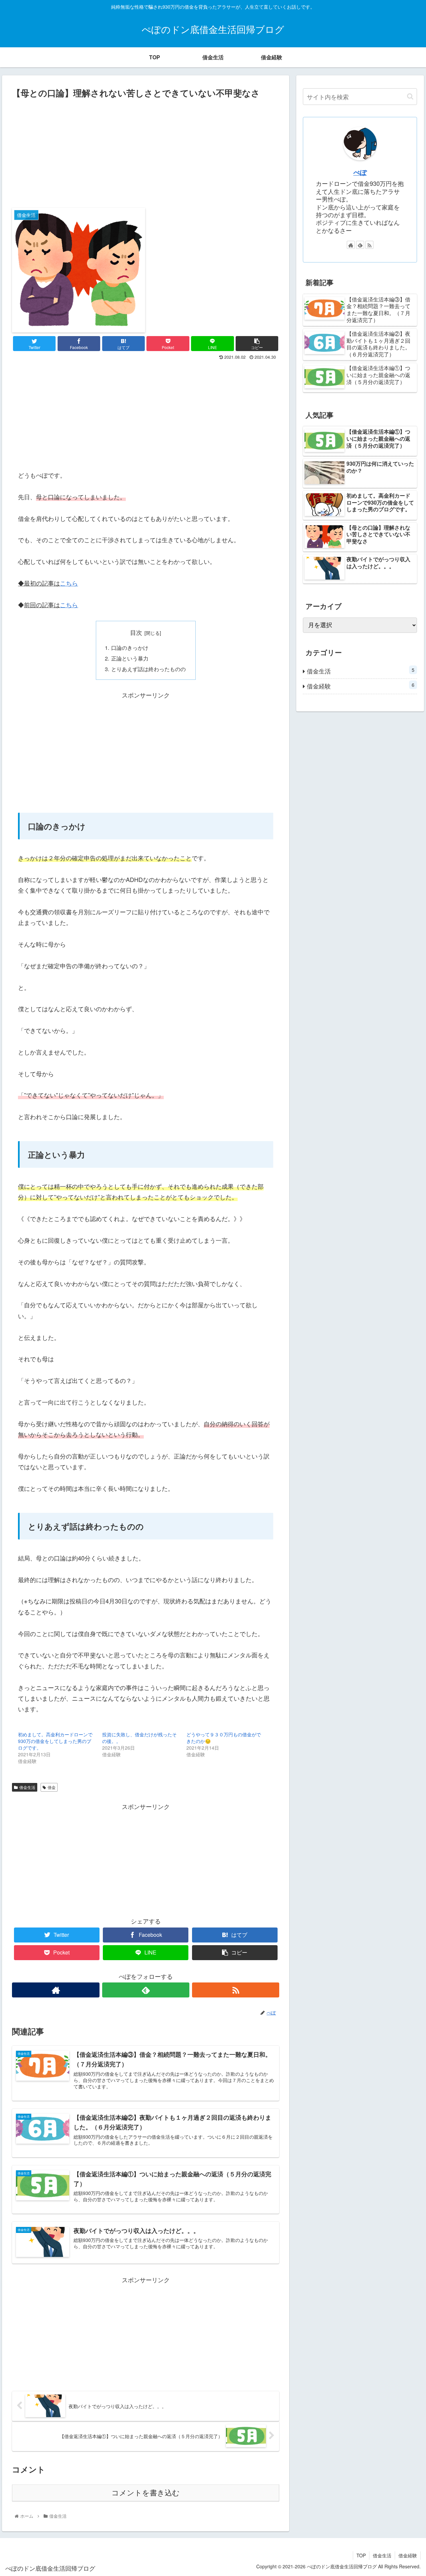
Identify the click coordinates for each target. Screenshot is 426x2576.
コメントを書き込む (146, 2493)
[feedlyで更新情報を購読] (146, 1990)
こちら (69, 583)
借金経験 (361, 686)
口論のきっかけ (130, 647)
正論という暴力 (130, 658)
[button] (410, 96)
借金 (52, 1787)
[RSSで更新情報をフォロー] (236, 1990)
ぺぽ (360, 172)
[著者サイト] (56, 1990)
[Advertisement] (146, 151)
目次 (136, 632)
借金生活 (27, 1787)
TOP (361, 2555)
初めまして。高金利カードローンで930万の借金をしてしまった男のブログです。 (55, 1741)
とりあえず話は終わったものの (148, 669)
